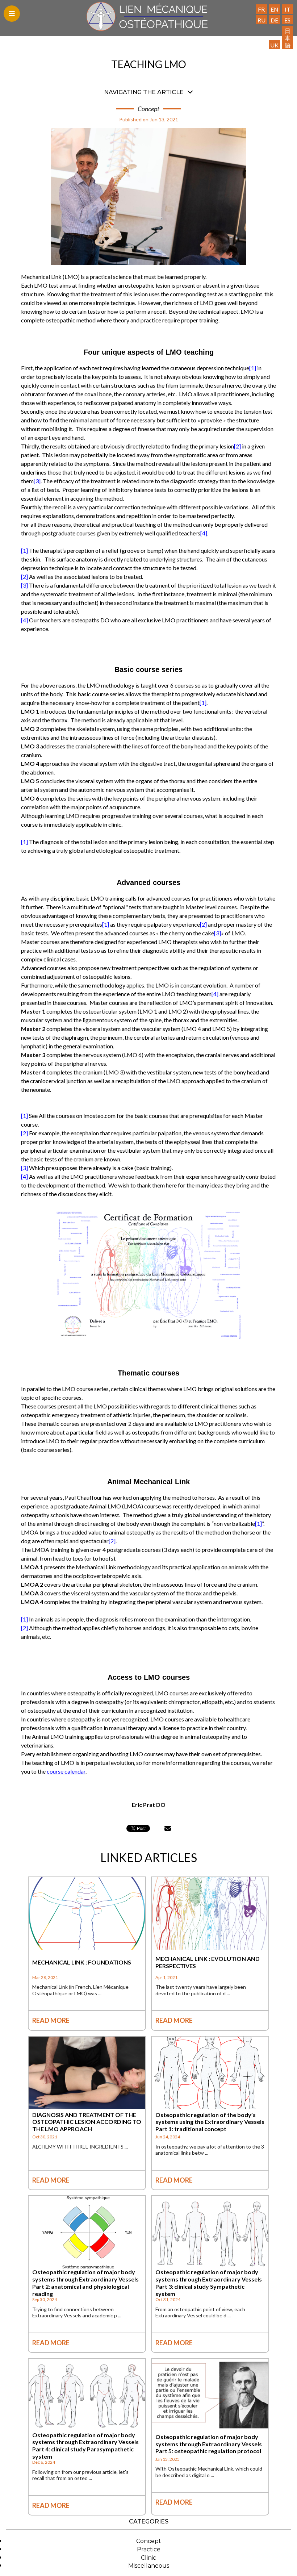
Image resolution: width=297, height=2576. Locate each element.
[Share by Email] (168, 1828)
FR (261, 9)
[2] (237, 446)
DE (274, 20)
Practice (149, 2549)
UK (274, 45)
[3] (37, 481)
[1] (253, 368)
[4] (204, 533)
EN (275, 9)
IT (288, 9)
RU (262, 20)
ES (287, 20)
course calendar (66, 1771)
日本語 (288, 38)
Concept (149, 2541)
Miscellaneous (149, 2566)
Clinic (148, 2558)
